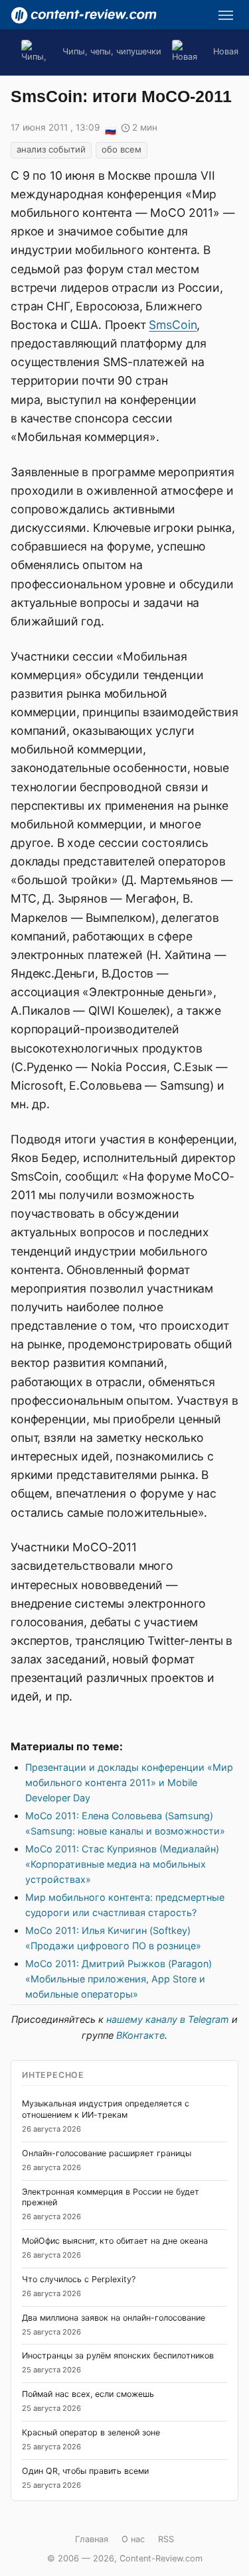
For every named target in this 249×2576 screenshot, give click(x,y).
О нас (133, 2539)
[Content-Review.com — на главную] (84, 15)
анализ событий (51, 149)
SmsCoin (173, 325)
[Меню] (226, 15)
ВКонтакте (140, 2035)
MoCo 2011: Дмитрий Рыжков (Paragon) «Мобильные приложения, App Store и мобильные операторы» (119, 1979)
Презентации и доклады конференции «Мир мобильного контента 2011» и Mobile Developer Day (129, 1782)
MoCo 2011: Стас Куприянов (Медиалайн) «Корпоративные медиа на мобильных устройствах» (122, 1864)
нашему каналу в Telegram (168, 2019)
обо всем (122, 149)
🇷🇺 (110, 129)
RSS (166, 2539)
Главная (92, 2539)
